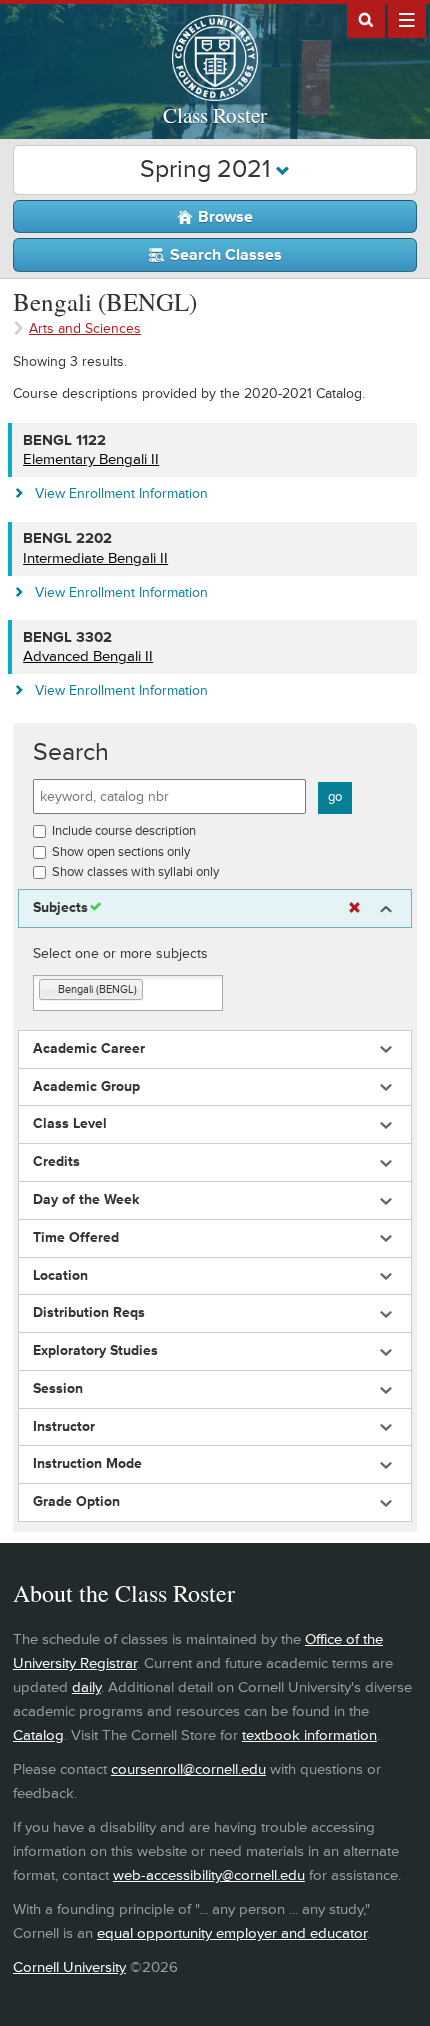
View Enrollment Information (121, 493)
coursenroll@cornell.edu (188, 1769)
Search (71, 752)
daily (86, 1687)
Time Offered (76, 1238)
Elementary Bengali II (91, 459)
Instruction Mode (87, 1464)
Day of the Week (86, 1200)
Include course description (124, 831)
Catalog (38, 1735)
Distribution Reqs (89, 1313)
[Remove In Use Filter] (354, 908)
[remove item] (49, 990)
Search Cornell (366, 19)
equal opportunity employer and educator (232, 1933)
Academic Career (89, 1049)
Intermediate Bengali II (95, 558)
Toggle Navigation (407, 19)
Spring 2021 (208, 169)
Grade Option (76, 1502)
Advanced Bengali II (88, 656)
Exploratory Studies (95, 1351)
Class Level (70, 1124)
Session (58, 1389)
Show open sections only (121, 852)
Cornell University (69, 1967)
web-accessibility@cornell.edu (209, 1875)
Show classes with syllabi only (135, 872)
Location (60, 1276)
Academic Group (86, 1087)
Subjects (60, 908)
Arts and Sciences (85, 328)
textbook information (309, 1735)
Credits (56, 1162)
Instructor (64, 1427)
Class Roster (215, 115)
